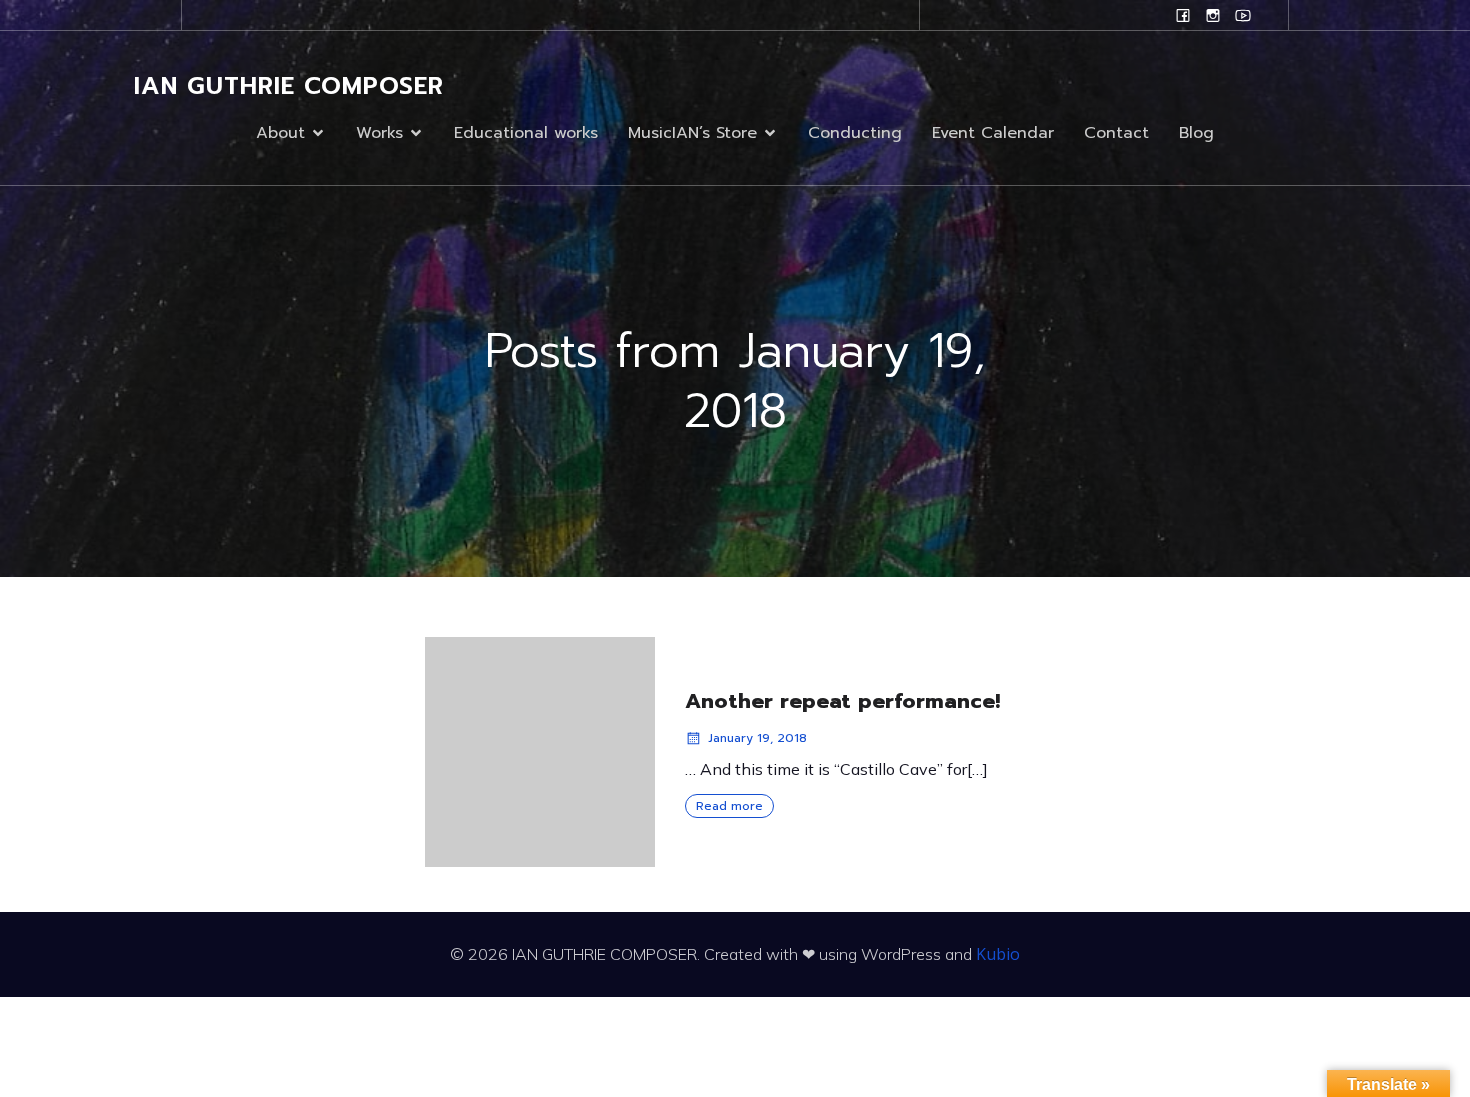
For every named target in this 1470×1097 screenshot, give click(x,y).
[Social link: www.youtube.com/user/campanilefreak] (1243, 15)
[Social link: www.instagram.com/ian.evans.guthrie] (1213, 15)
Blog (1196, 133)
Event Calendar (993, 133)
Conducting (855, 133)
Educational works (526, 133)
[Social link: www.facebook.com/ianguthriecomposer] (1183, 15)
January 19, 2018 (757, 738)
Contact (1116, 133)
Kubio (998, 954)
